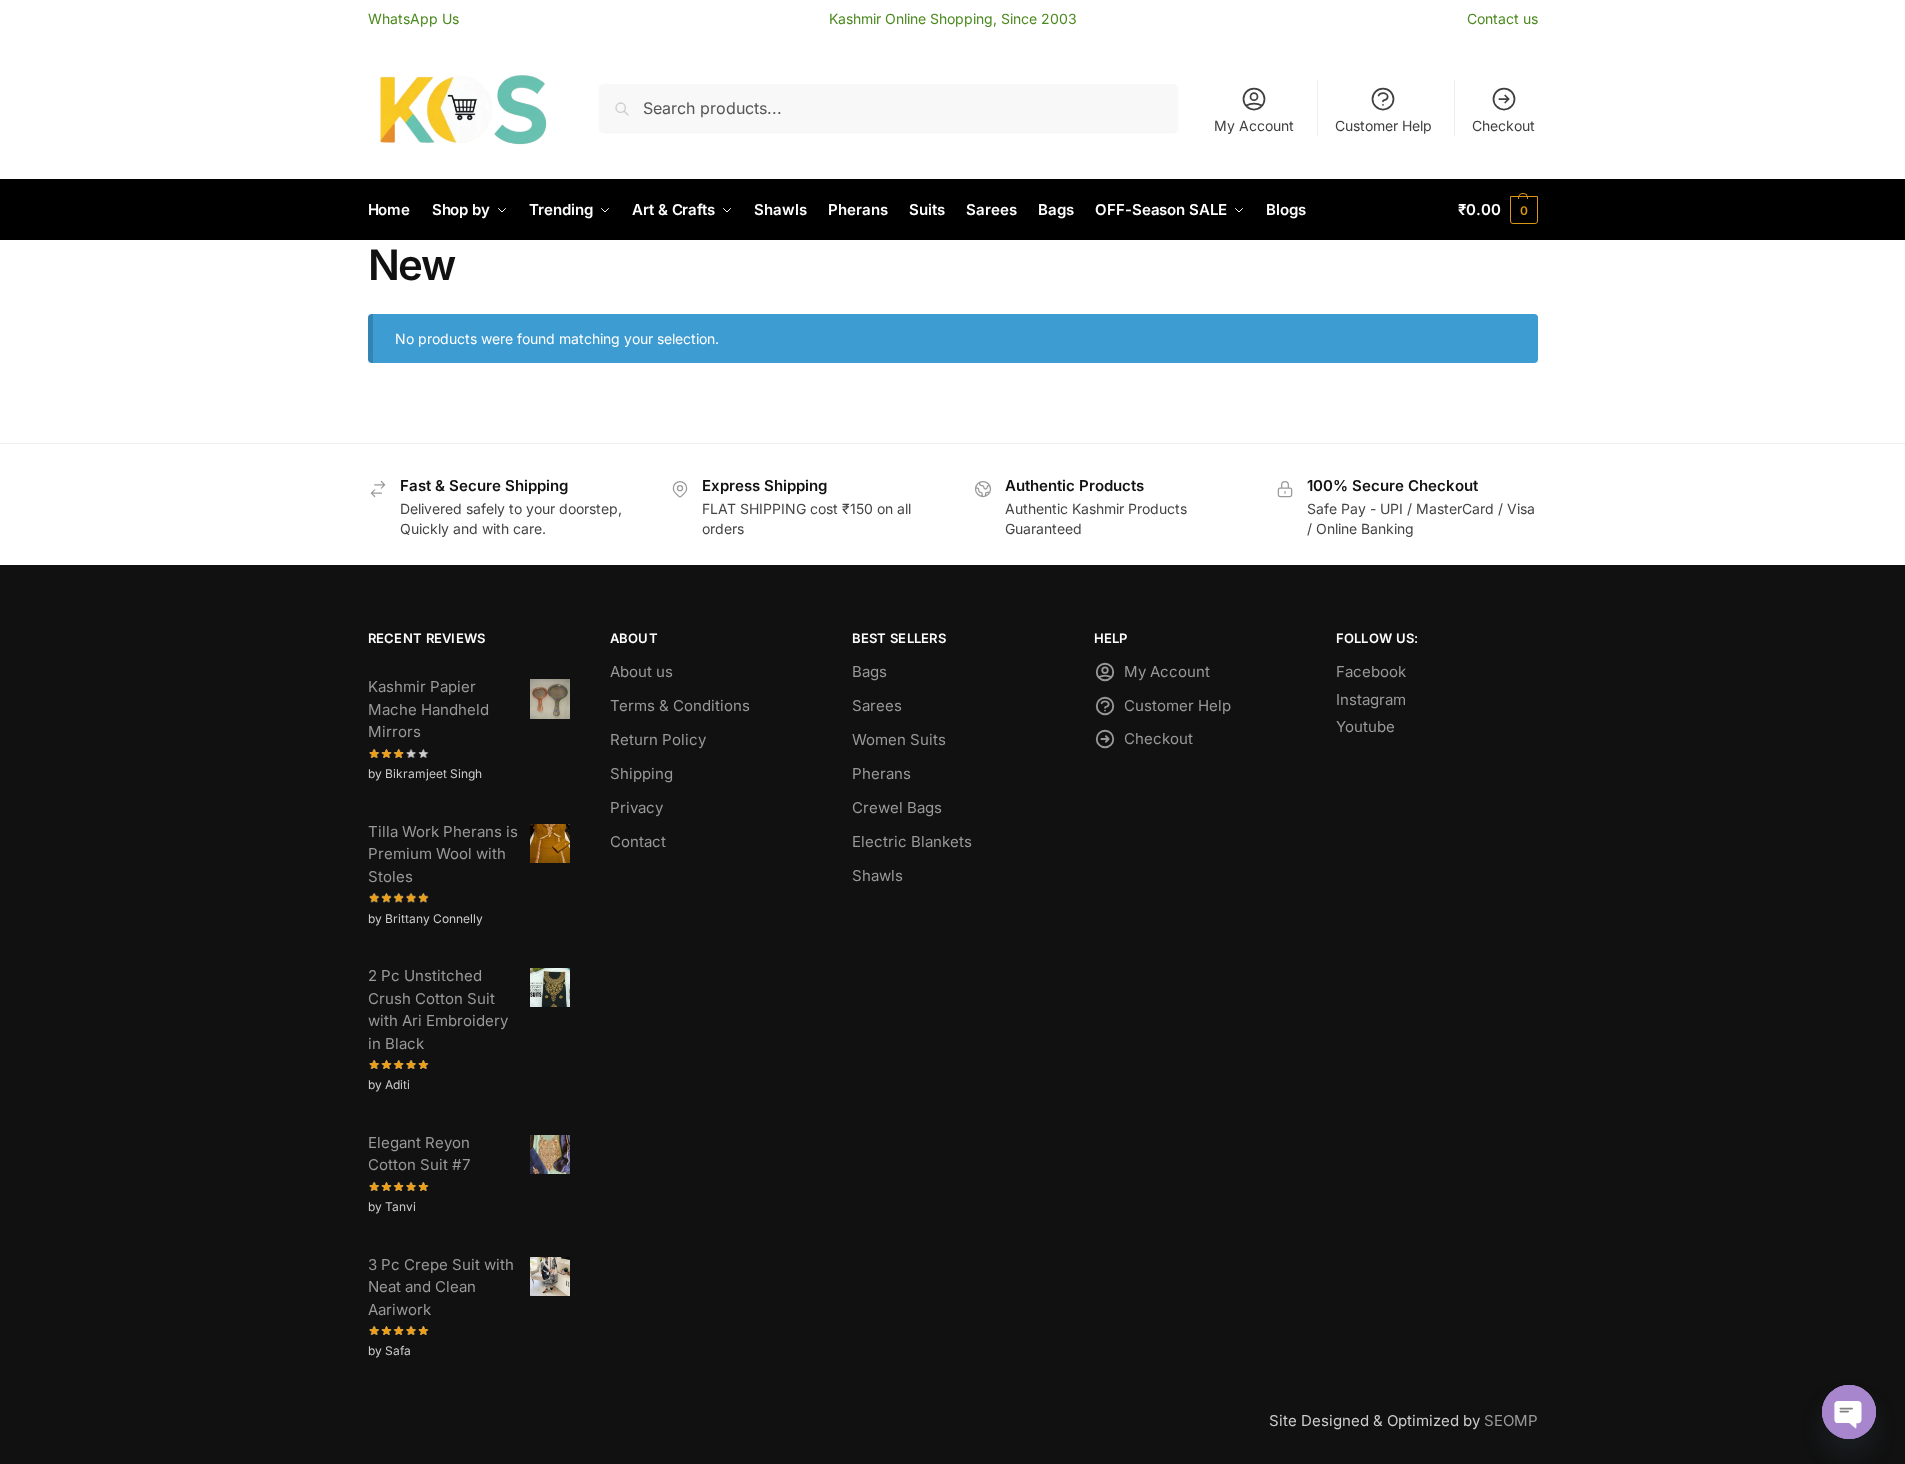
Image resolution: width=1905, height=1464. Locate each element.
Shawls (877, 875)
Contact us (1502, 18)
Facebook (1371, 671)
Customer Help (1383, 125)
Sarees (877, 705)
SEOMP (1511, 1420)
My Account (1254, 125)
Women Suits (899, 739)
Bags (869, 671)
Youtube (1365, 726)
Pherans (881, 773)
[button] (1497, 210)
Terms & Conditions (680, 705)
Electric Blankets (912, 841)
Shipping (641, 773)
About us (641, 671)
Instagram (1371, 699)
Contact (638, 841)
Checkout (1503, 125)
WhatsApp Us (413, 18)
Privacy (636, 807)
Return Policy (658, 739)
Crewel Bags (897, 807)
